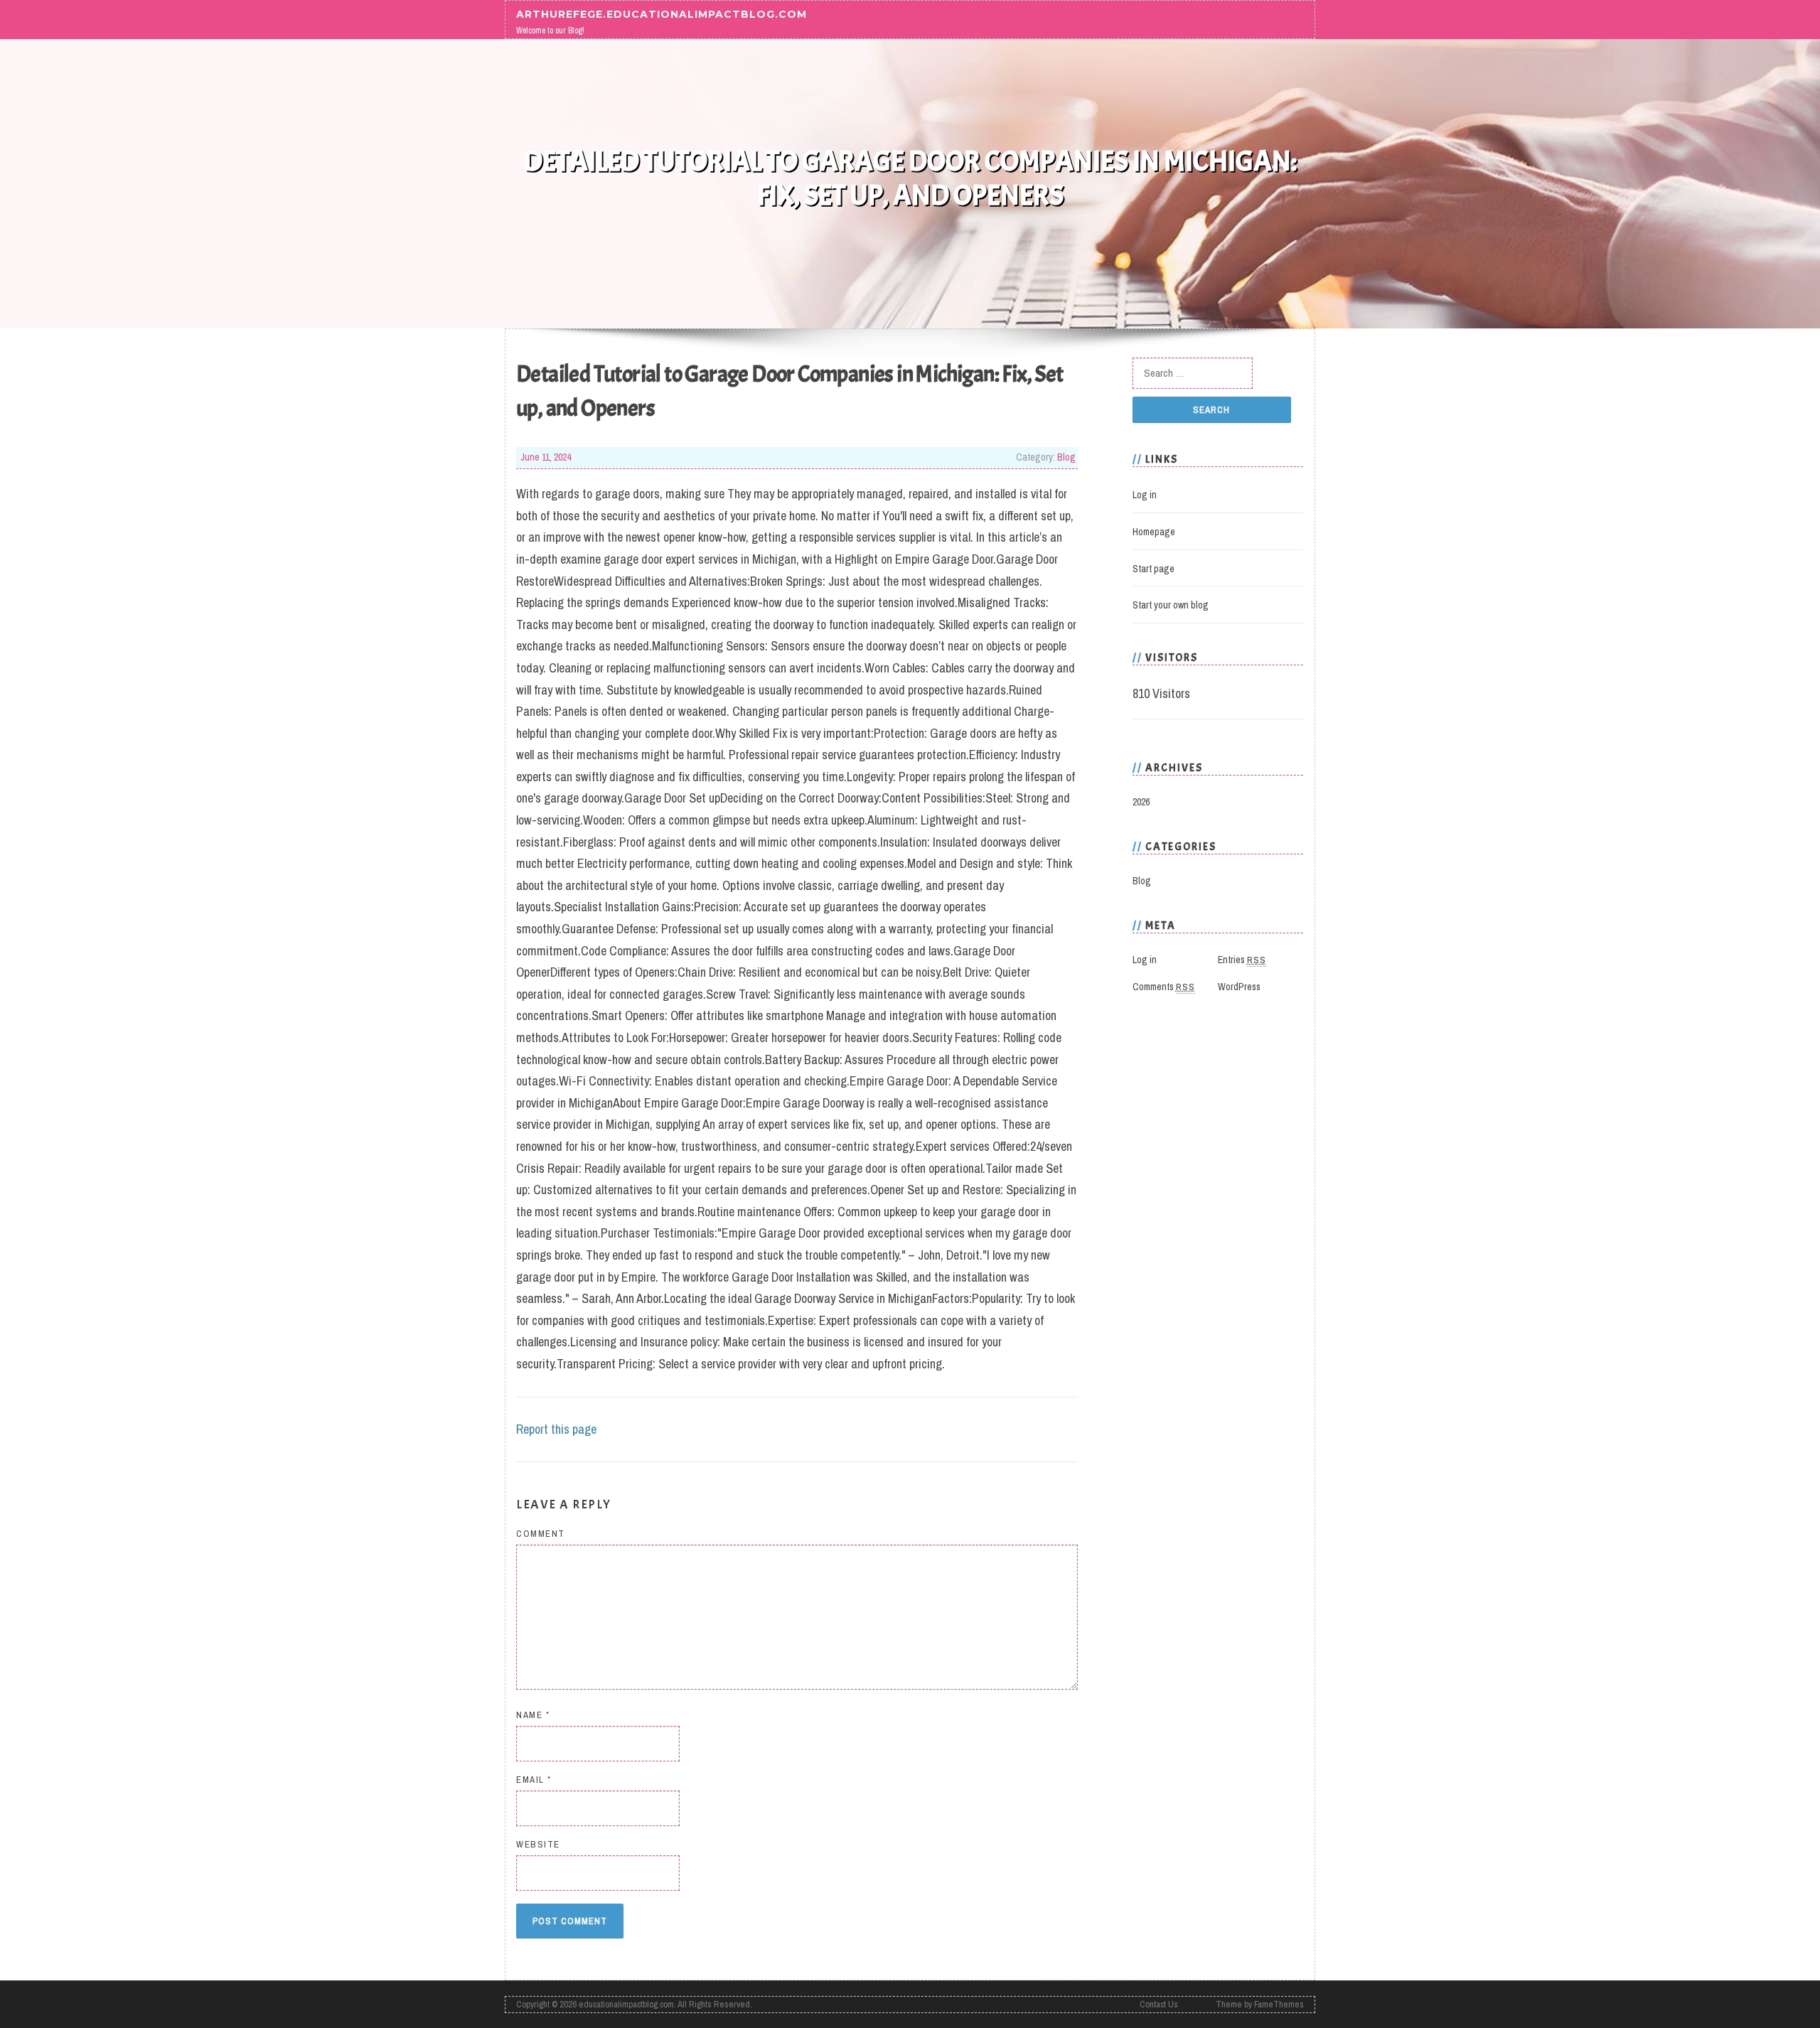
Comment (541, 1534)
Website (538, 1844)
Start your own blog (1171, 605)
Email (534, 1780)
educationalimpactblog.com (626, 2004)
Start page (1153, 569)
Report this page (556, 1429)
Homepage (1154, 532)
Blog (1066, 457)
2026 (1141, 802)
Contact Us (1159, 2004)
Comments (1164, 987)
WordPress (1239, 987)
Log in (1145, 495)
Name (533, 1715)
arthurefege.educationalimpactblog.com (662, 14)
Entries (1242, 960)
